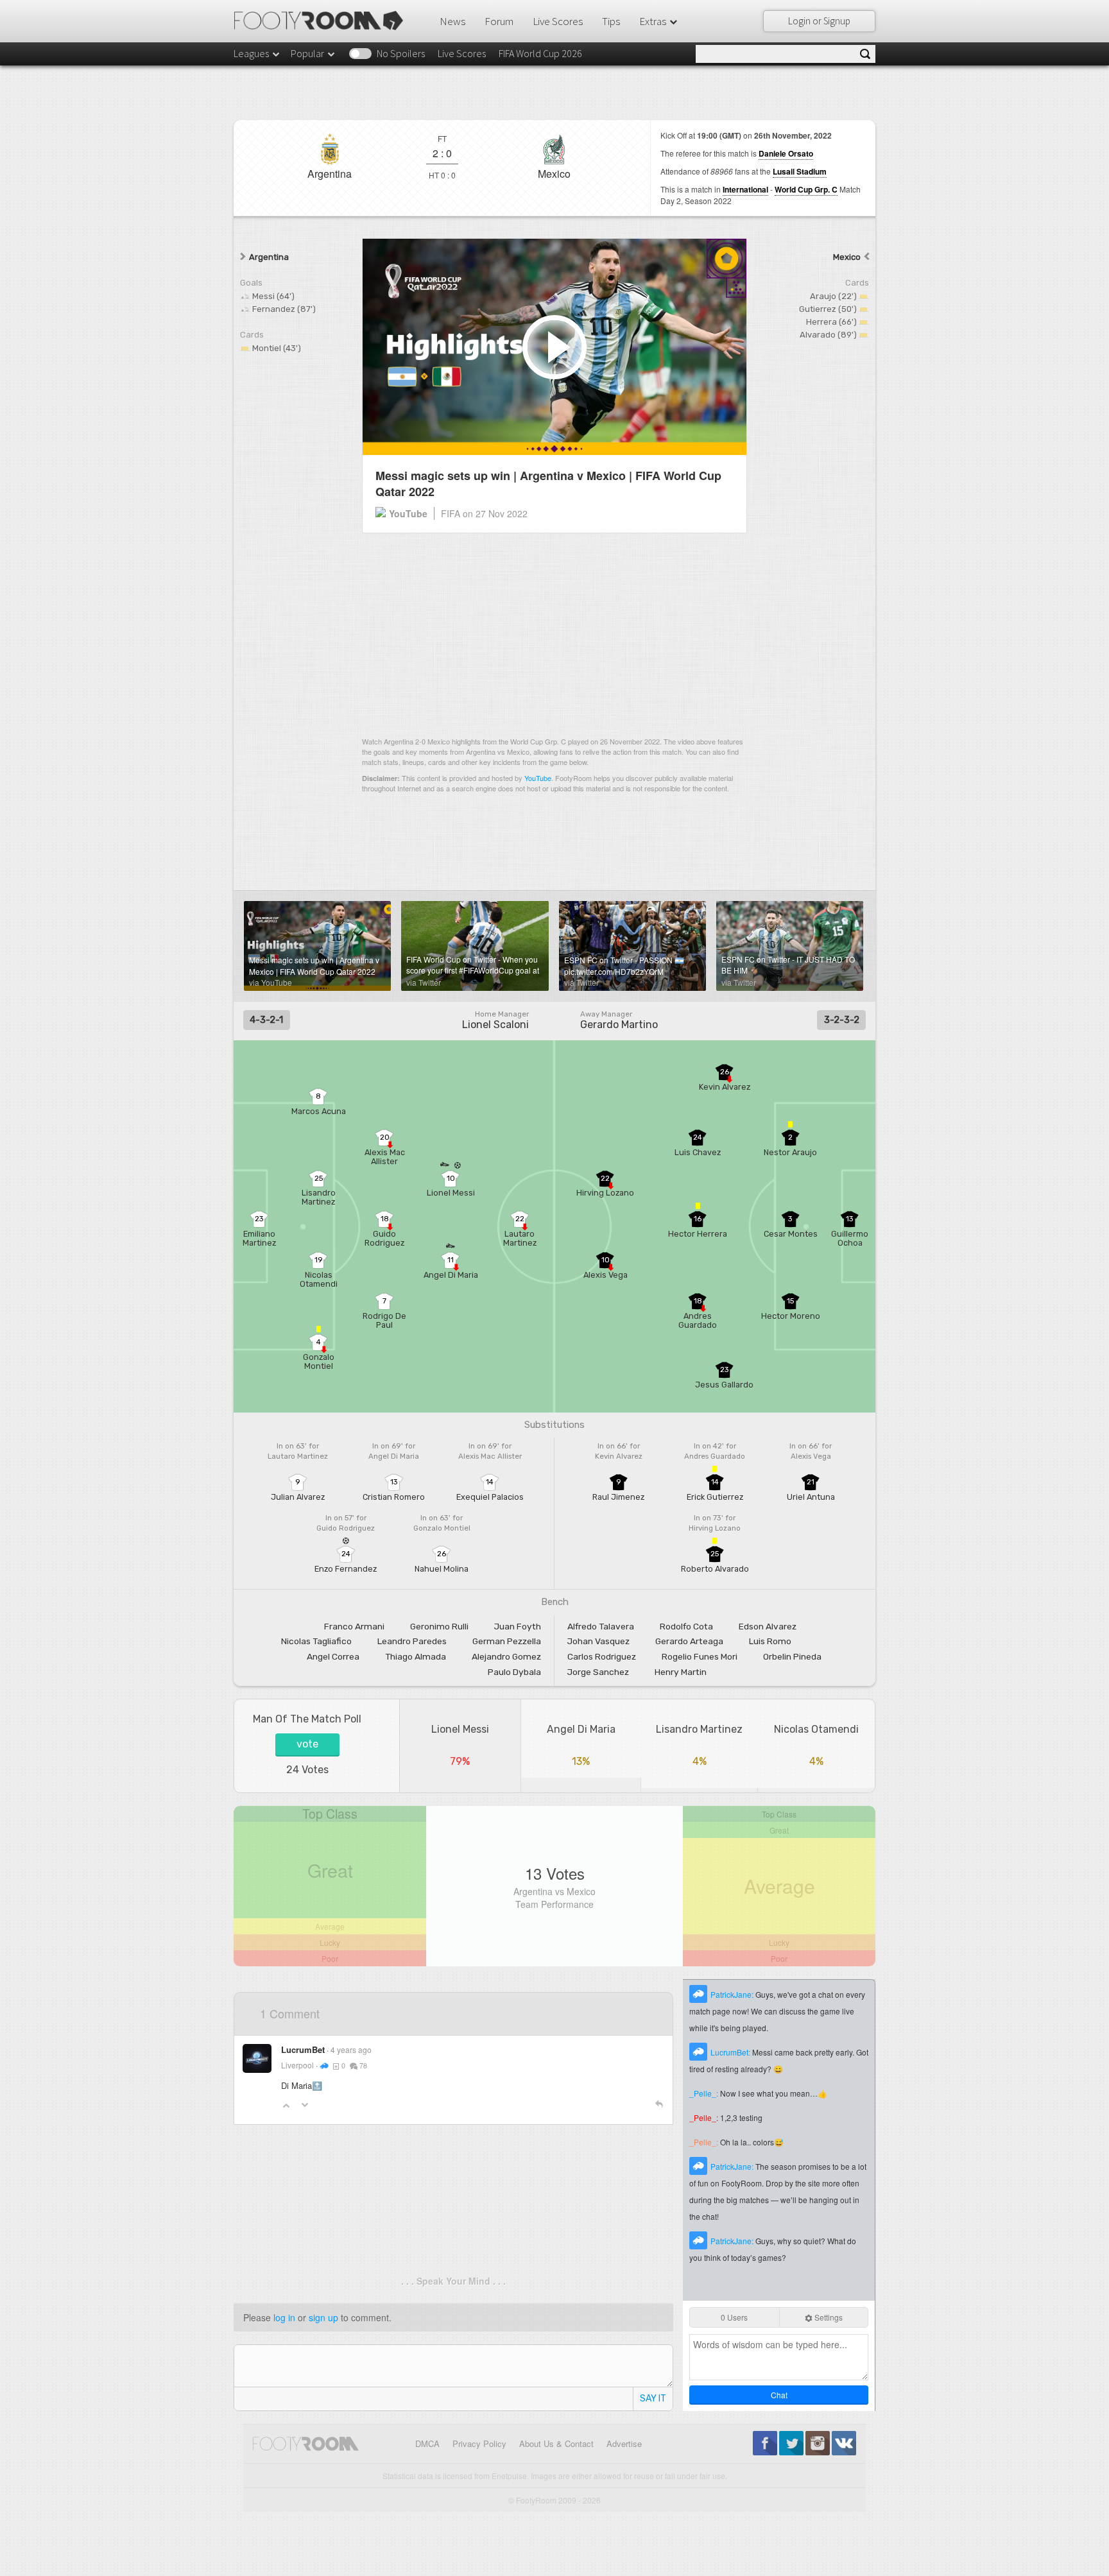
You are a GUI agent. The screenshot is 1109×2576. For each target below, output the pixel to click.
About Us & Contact (556, 2443)
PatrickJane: (733, 1994)
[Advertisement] (554, 634)
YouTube (538, 778)
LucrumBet (303, 2049)
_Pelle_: (705, 2093)
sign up (323, 2317)
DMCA (427, 2443)
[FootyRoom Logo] (323, 21)
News (452, 21)
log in (284, 2317)
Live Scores (558, 21)
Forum (499, 21)
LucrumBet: (731, 2052)
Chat (779, 2395)
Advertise (624, 2443)
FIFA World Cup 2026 (540, 53)
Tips (611, 21)
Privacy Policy (479, 2443)
